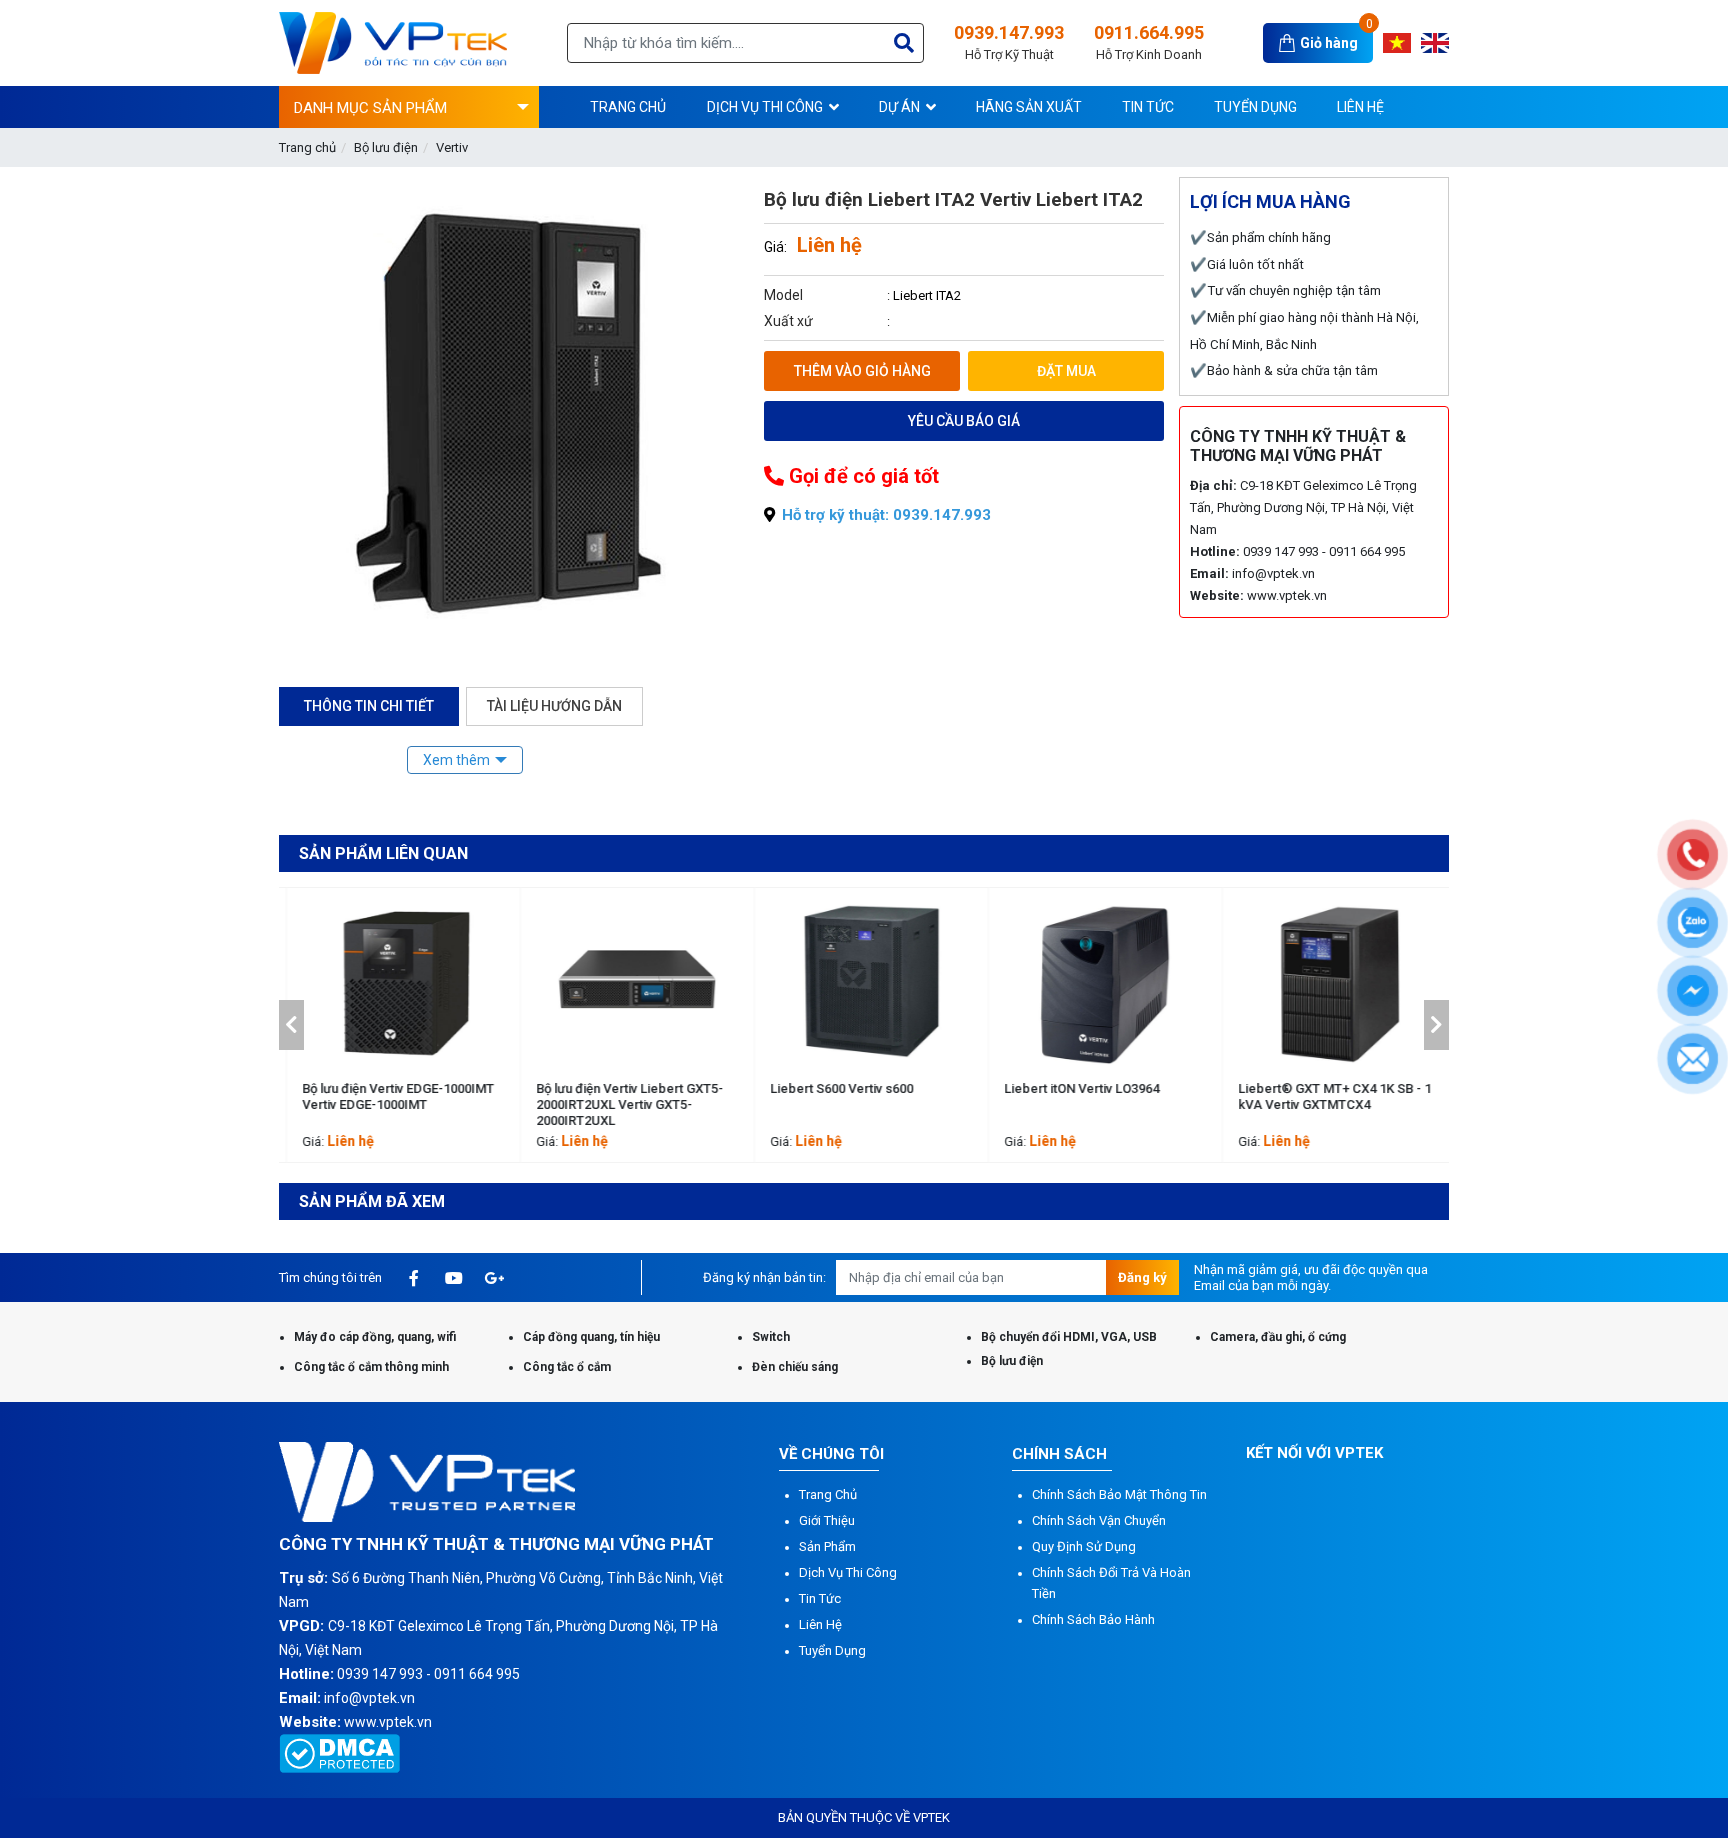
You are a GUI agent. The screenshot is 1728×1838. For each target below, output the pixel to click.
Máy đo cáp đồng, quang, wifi (375, 1337)
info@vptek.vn (1273, 573)
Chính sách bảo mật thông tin (1119, 1494)
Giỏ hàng (1329, 43)
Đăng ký (1142, 1277)
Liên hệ (820, 1624)
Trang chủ (307, 147)
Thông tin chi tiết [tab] (369, 706)
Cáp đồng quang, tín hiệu (591, 1337)
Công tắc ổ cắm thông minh (371, 1367)
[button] (291, 1025)
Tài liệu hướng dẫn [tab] (554, 706)
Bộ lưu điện (386, 147)
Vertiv (452, 147)
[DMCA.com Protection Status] (339, 1752)
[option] (396, 1025)
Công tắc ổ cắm (567, 1367)
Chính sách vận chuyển (1099, 1520)
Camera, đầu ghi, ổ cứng (1278, 1337)
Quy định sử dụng (1084, 1546)
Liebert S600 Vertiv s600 (833, 1088)
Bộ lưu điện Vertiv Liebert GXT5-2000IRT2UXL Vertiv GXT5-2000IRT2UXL (621, 1104)
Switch (771, 1337)
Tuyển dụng (832, 1650)
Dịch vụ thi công (848, 1572)
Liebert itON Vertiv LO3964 (1073, 1088)
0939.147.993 (1009, 42)
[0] (1289, 41)
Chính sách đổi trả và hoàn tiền (1111, 1583)
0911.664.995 (1149, 42)
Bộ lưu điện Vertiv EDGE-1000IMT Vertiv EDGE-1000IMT (390, 1096)
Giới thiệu (827, 1520)
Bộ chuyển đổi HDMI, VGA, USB (1069, 1337)
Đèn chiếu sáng (795, 1367)
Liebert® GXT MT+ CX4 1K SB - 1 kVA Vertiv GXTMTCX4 (1326, 1096)
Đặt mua (1066, 371)
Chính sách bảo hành (1093, 1619)
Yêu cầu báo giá (964, 421)
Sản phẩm (827, 1546)
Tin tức (820, 1598)
